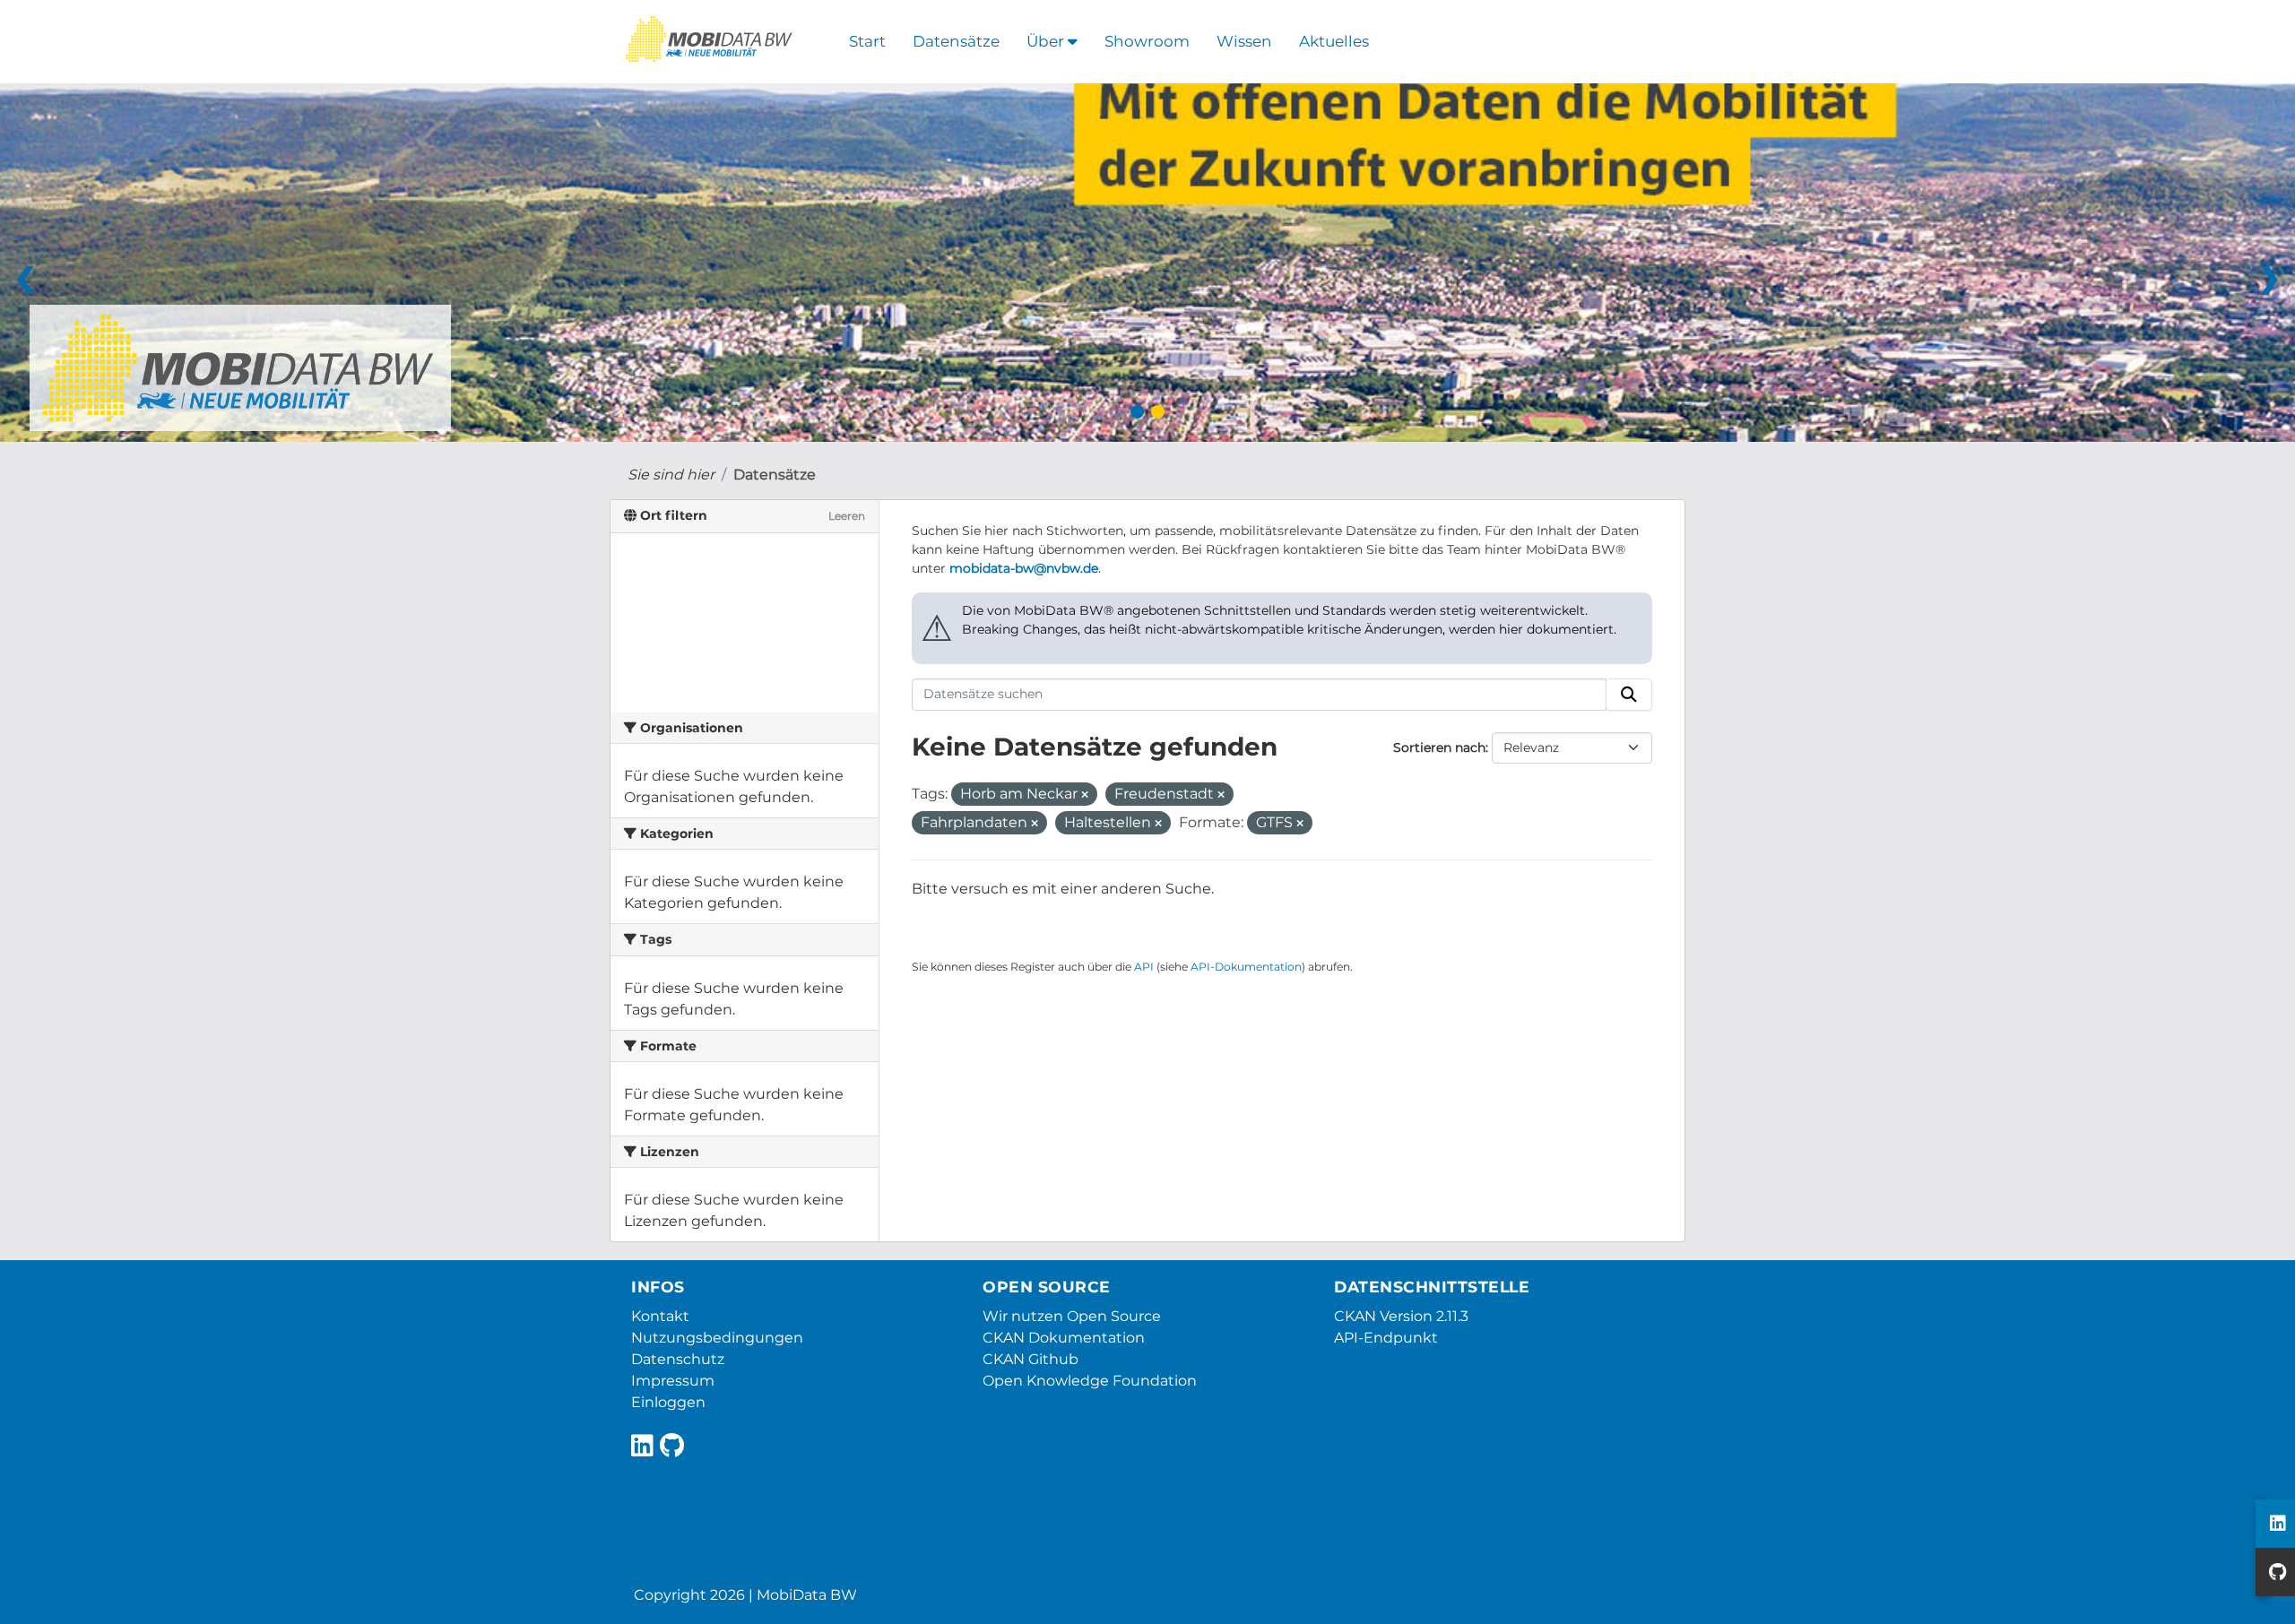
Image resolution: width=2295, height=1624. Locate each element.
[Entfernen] (1085, 795)
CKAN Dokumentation (1064, 1338)
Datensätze (956, 41)
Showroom (1147, 41)
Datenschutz (678, 1359)
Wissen (1244, 41)
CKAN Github (1031, 1359)
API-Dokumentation (1246, 967)
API (1144, 967)
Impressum (673, 1381)
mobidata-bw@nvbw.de (1024, 568)
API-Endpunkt (1386, 1338)
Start (867, 41)
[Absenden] (1629, 695)
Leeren (847, 516)
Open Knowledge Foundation (1090, 1381)
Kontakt (660, 1316)
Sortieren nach (1439, 747)
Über (1047, 41)
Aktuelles (1334, 41)
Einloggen (668, 1402)
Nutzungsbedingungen (717, 1338)
